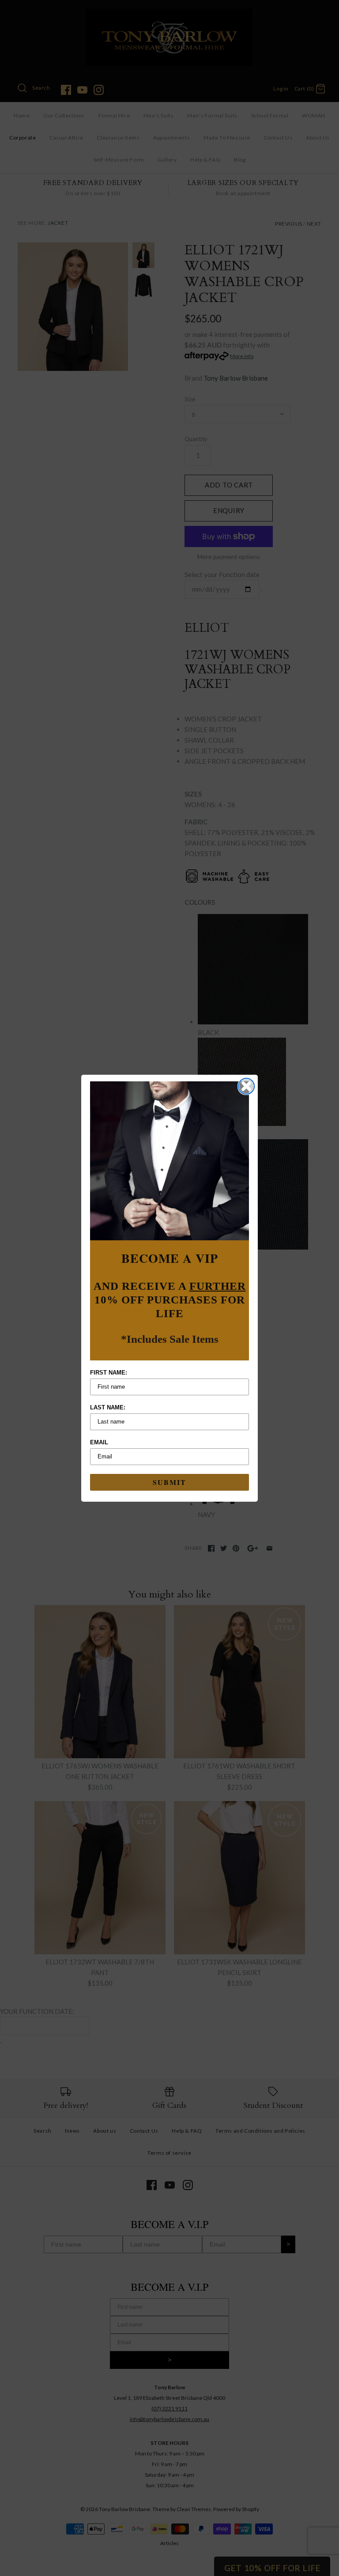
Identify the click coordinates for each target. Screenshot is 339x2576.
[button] (169, 1161)
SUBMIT (169, 1482)
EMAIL (99, 1442)
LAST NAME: (108, 1407)
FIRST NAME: (109, 1373)
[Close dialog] (246, 1086)
